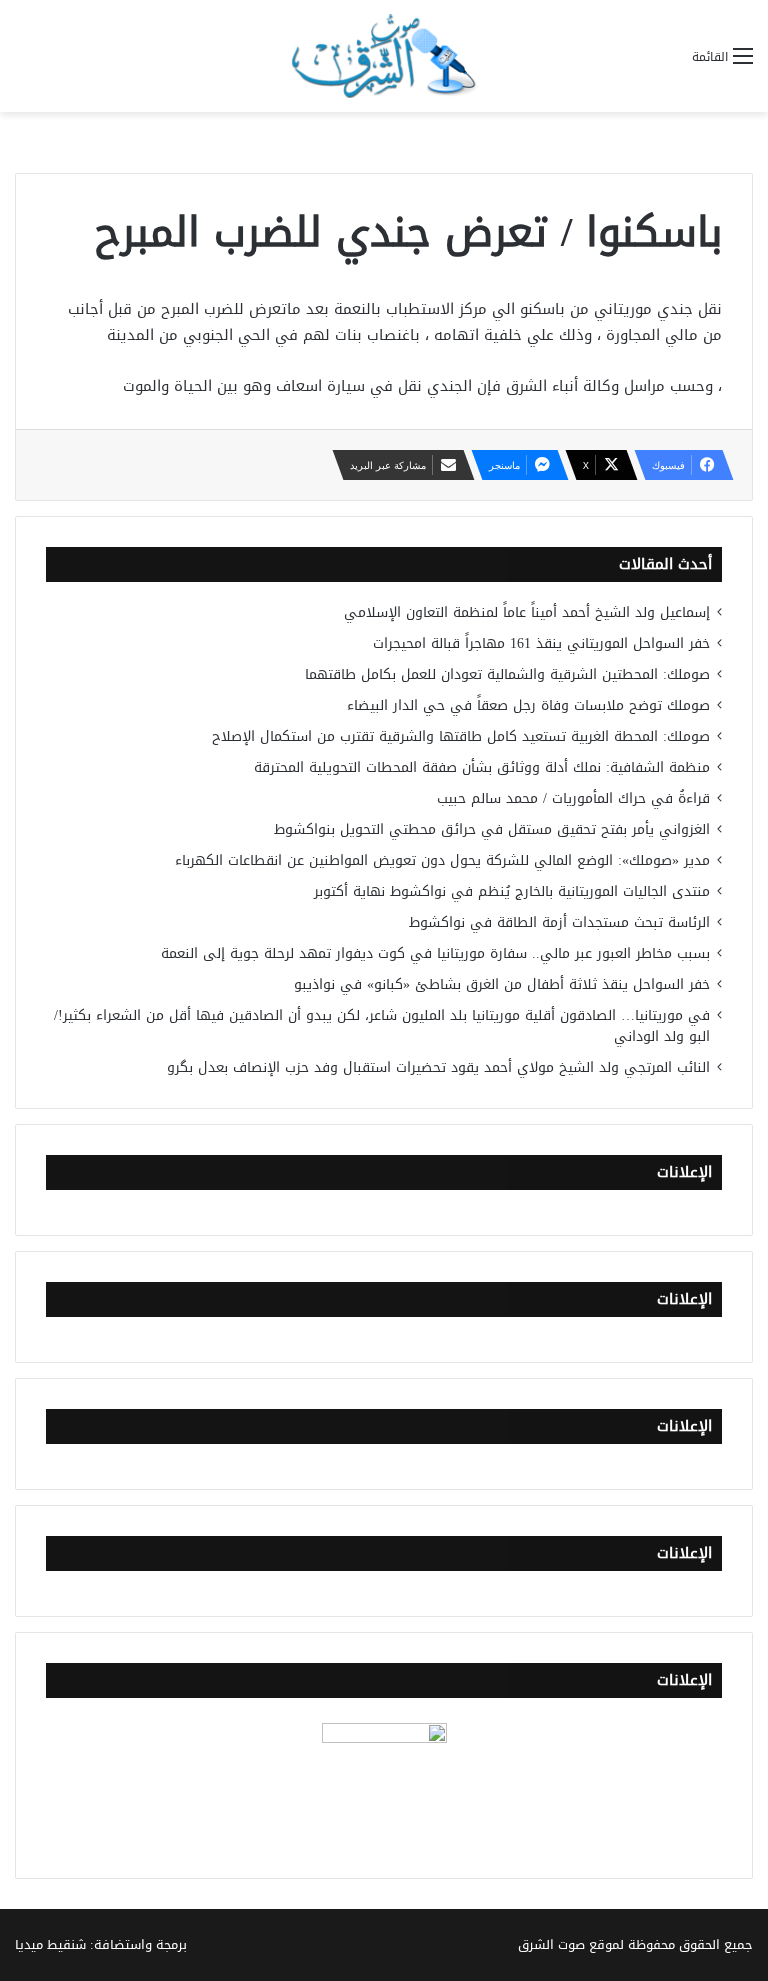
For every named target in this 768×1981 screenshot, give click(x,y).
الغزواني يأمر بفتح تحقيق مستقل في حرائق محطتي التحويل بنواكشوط (492, 829)
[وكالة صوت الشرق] (384, 56)
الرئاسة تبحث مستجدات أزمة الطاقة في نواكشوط (559, 922)
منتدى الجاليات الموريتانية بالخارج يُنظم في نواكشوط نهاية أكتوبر (512, 891)
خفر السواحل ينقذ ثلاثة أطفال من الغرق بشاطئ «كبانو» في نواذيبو (502, 984)
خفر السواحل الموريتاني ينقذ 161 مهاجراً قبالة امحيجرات (541, 643)
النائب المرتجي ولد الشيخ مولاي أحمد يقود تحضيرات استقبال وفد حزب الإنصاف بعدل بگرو (438, 1067)
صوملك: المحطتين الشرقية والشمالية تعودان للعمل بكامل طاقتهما (507, 674)
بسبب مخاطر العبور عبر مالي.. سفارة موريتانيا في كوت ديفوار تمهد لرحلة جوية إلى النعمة (435, 953)
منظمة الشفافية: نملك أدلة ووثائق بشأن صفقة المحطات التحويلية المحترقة (482, 767)
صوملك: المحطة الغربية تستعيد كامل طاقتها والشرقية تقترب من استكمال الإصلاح (461, 736)
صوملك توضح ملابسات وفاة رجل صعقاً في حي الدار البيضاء (528, 705)
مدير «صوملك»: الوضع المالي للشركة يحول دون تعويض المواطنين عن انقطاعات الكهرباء (442, 860)
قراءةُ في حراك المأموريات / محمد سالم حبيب (573, 798)
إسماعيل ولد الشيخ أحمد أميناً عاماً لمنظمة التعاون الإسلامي (527, 612)
